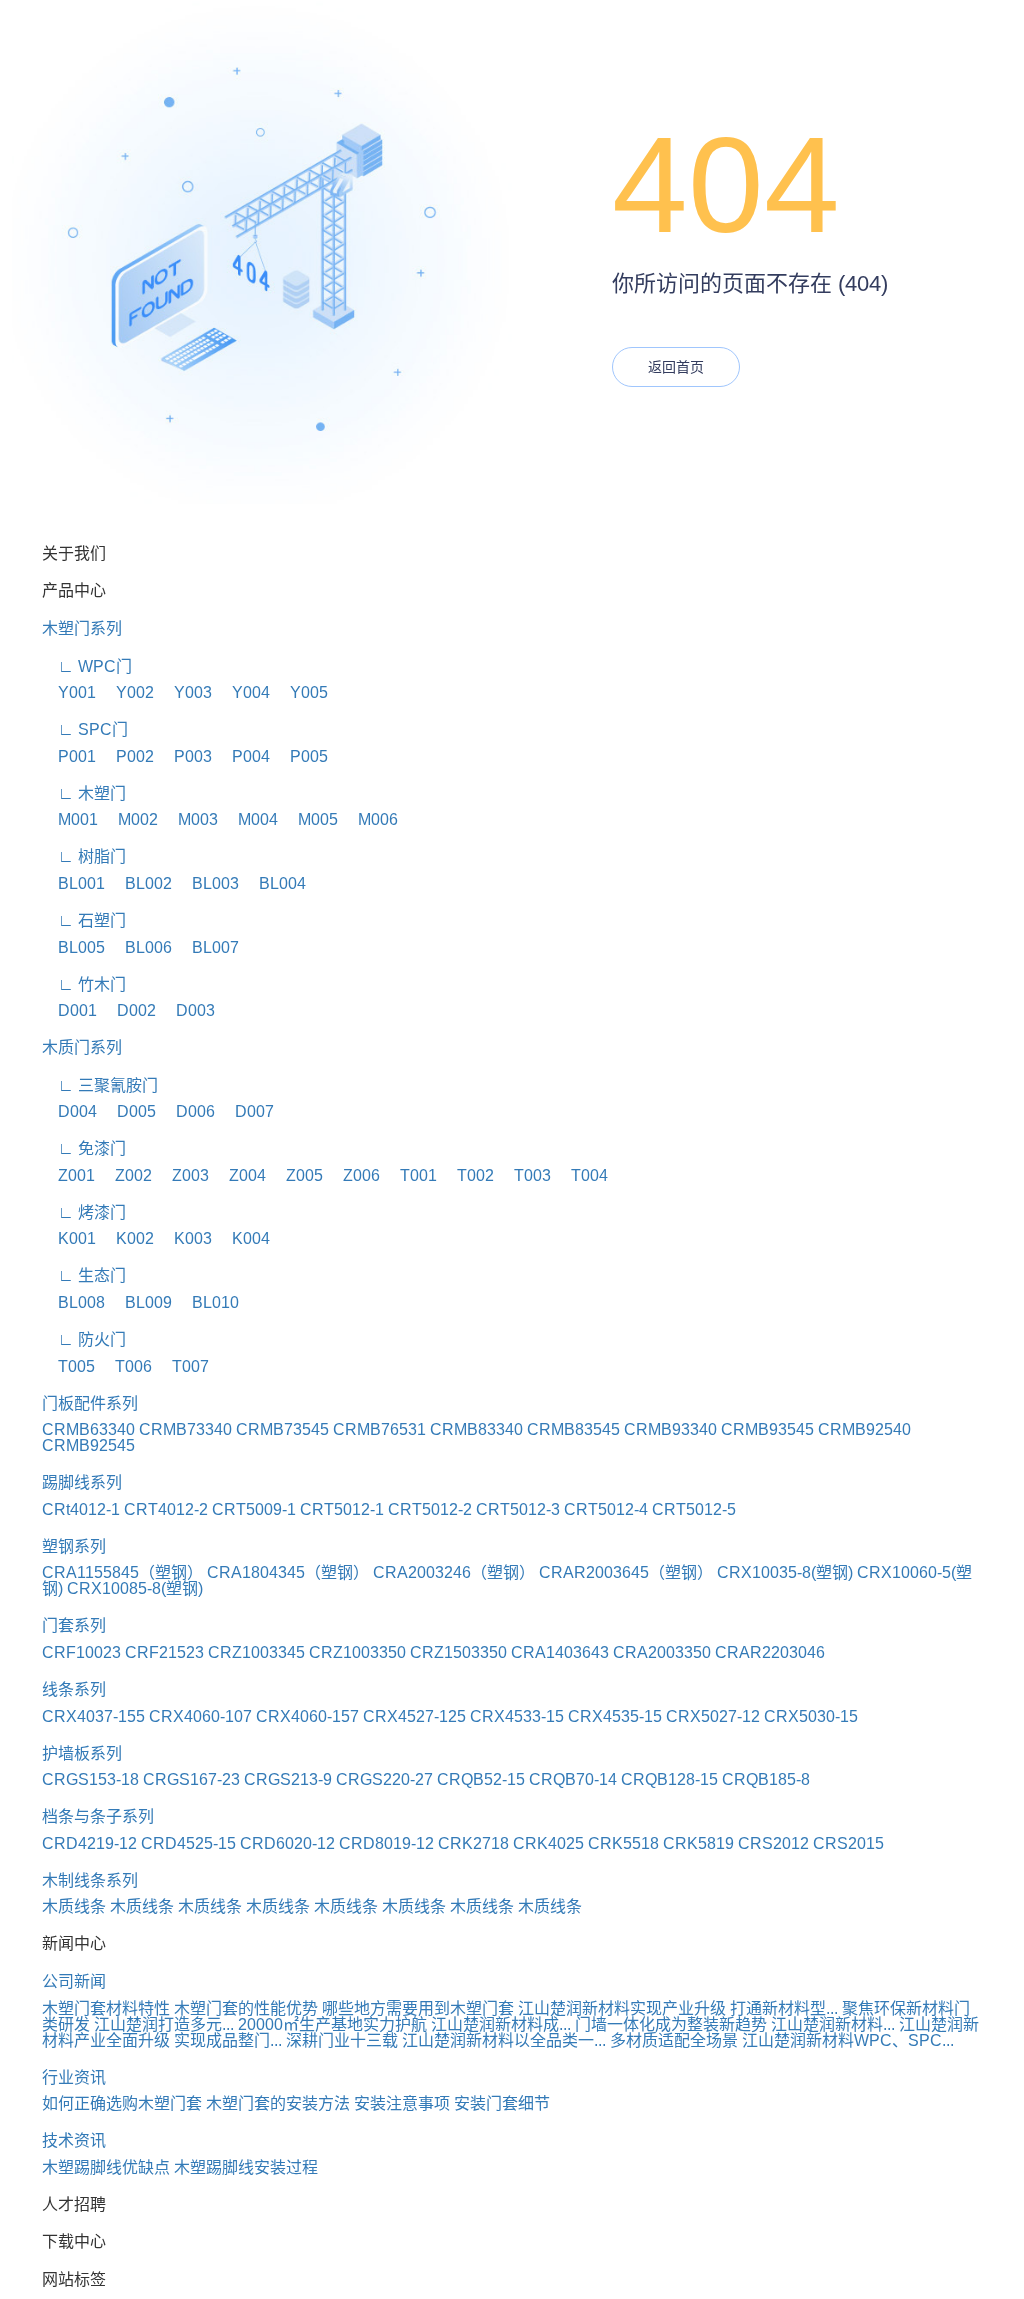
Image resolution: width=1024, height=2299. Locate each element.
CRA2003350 (662, 1652)
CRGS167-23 (191, 1779)
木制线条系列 (90, 1880)
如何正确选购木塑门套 (122, 2103)
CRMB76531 (379, 1429)
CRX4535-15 (615, 1716)
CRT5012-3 (518, 1509)
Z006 (353, 1175)
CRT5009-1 (254, 1509)
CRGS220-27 (384, 1779)
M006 (370, 819)
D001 (69, 1010)
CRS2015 (848, 1843)
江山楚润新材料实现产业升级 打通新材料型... (678, 2008)
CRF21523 (164, 1652)
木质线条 (74, 1906)
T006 (125, 1366)
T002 (467, 1175)
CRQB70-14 (573, 1779)
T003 (524, 1175)
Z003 (182, 1175)
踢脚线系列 (82, 1482)
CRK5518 (623, 1843)
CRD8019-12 (386, 1843)
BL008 (73, 1302)
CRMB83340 (476, 1429)
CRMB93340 (670, 1429)
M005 (310, 819)
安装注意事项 (402, 2103)
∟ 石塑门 (84, 920)
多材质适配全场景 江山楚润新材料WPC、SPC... (782, 2040)
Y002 (127, 692)
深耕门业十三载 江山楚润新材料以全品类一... (446, 2040)
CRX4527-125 (414, 1716)
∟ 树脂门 (84, 856)
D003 (187, 1010)
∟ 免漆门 (84, 1148)
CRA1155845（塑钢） (122, 1572)
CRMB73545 (282, 1429)
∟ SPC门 (85, 729)
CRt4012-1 (81, 1509)
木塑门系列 (82, 628)
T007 (182, 1366)
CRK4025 (548, 1843)
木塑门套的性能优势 (246, 2008)
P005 (301, 756)
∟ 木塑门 (84, 793)
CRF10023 (81, 1652)
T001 (410, 1175)
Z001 (68, 1175)
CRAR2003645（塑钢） (626, 1572)
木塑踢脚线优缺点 (106, 2167)
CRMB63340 (88, 1429)
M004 (250, 819)
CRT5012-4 (606, 1509)
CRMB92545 (88, 1445)
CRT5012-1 (342, 1509)
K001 (69, 1238)
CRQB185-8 (766, 1779)
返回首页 (676, 367)
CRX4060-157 (307, 1716)
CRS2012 (773, 1843)
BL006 (140, 947)
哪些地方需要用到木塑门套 (418, 2008)
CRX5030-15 (811, 1716)
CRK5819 (698, 1843)
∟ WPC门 (87, 666)
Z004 (239, 1175)
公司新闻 (74, 1981)
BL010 (207, 1302)
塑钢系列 (74, 1546)
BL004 (274, 883)
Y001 (69, 692)
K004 (243, 1238)
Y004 (243, 692)
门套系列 (74, 1625)
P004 (243, 756)
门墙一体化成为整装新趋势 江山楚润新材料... (735, 2024)
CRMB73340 (185, 1429)
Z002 (125, 1175)
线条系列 (74, 1689)
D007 (246, 1111)
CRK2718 (473, 1843)
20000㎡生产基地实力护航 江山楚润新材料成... (404, 2024)
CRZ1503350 (458, 1652)
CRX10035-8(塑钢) (785, 1572)
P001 (69, 756)
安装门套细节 (502, 2103)
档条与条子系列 (98, 1816)
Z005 (296, 1175)
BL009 (140, 1302)
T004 (581, 1175)
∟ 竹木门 (84, 984)
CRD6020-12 (287, 1843)
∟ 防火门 (84, 1339)
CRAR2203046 (770, 1652)
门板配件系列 (90, 1403)
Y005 (301, 692)
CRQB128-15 (669, 1779)
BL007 (207, 947)
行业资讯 (74, 2077)
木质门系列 (82, 1047)
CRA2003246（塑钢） (454, 1572)
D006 (187, 1111)
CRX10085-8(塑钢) (135, 1588)
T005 (68, 1366)
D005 (128, 1111)
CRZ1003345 (256, 1652)
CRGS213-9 (288, 1779)
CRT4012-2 (166, 1509)
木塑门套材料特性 (106, 2008)
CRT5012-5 (694, 1509)
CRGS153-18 (90, 1779)
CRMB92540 (864, 1429)
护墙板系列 (82, 1753)
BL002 (140, 883)
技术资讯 (74, 2140)
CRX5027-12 (713, 1716)
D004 (69, 1111)
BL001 (73, 883)
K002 (127, 1238)
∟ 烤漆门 (84, 1212)
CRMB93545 (767, 1429)
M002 (130, 819)
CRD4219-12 (89, 1843)
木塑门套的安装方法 (278, 2103)
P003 (185, 756)
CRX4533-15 (517, 1716)
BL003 (207, 883)
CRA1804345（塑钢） (288, 1572)
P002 (127, 756)
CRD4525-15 (188, 1843)
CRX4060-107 (200, 1716)
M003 (190, 819)
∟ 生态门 (84, 1275)
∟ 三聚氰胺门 (100, 1085)
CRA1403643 (560, 1652)
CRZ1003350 (357, 1652)
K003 (185, 1238)
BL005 (73, 947)
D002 (128, 1010)
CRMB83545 (573, 1429)
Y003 (185, 692)
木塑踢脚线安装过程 (246, 2167)
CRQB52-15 (481, 1779)
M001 (70, 819)
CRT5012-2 (430, 1509)
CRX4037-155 (93, 1716)
